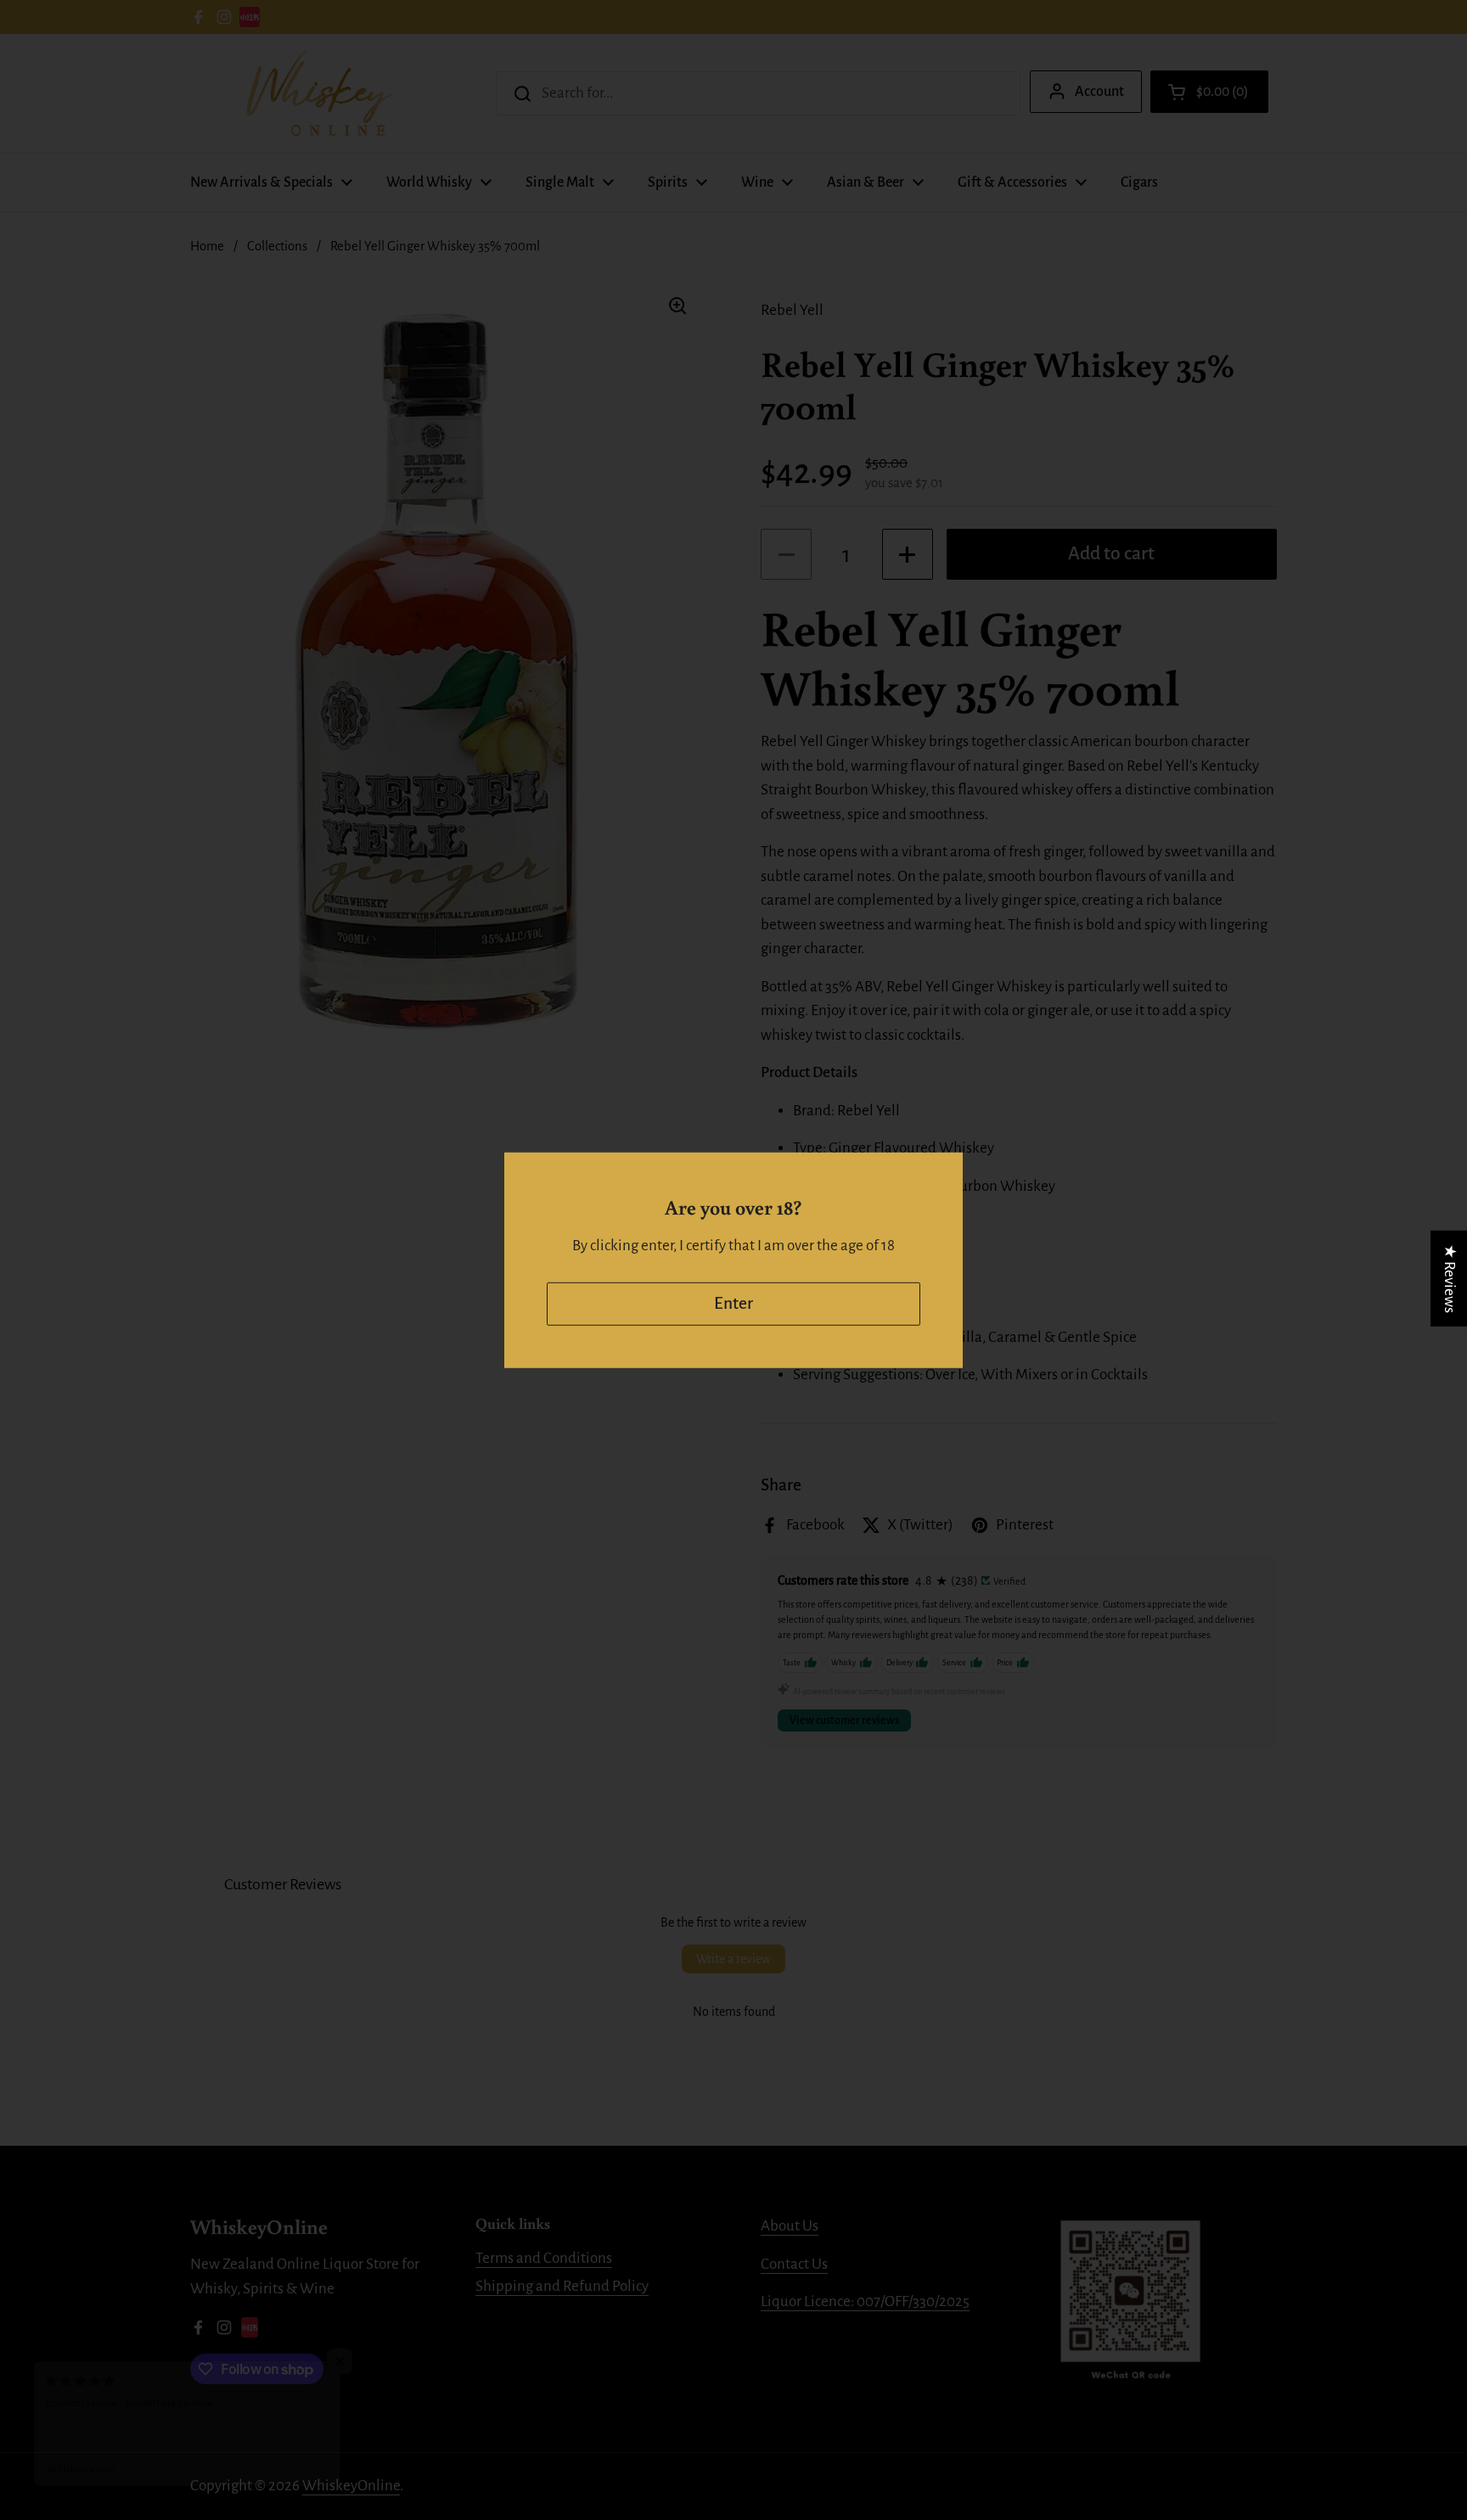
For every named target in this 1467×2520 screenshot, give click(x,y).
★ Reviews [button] (1450, 1278)
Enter (733, 1303)
